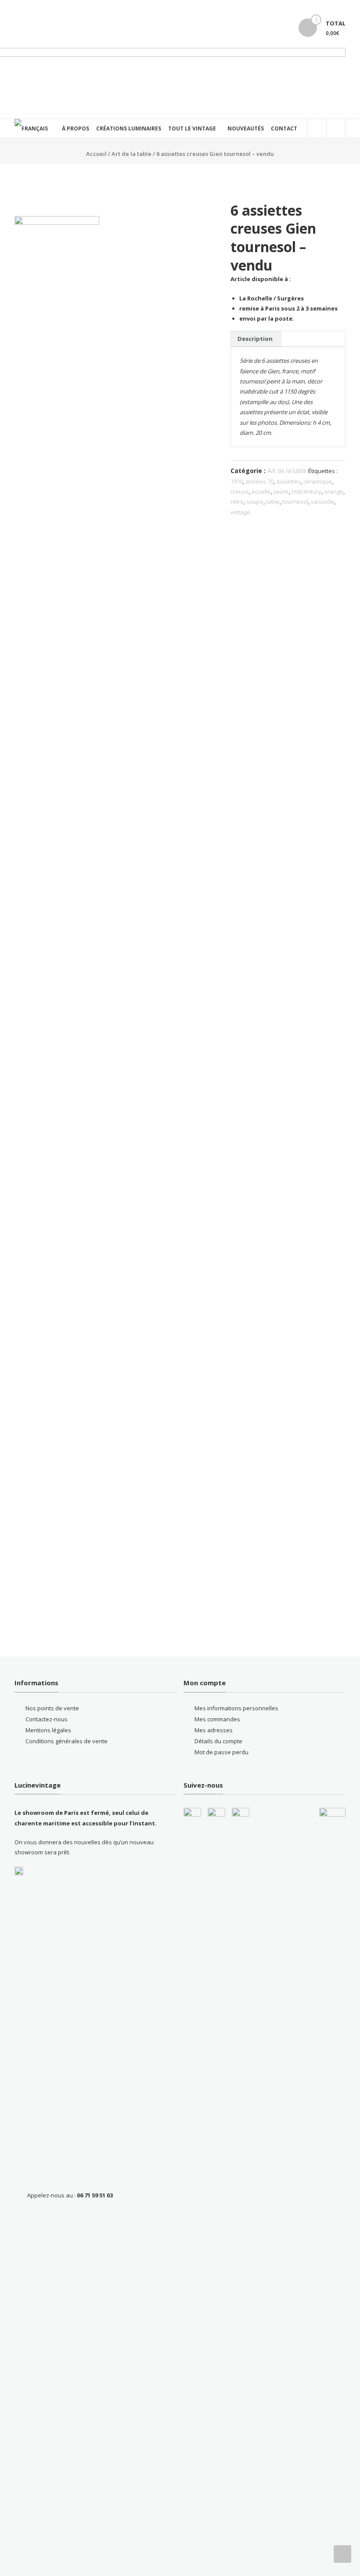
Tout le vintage (192, 128)
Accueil (96, 154)
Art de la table (131, 154)
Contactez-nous (47, 1719)
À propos (76, 128)
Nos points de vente (52, 1708)
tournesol (295, 502)
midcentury (306, 491)
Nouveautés (246, 128)
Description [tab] (255, 339)
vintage (240, 512)
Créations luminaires (129, 128)
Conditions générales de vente (67, 1741)
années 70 (259, 481)
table (273, 502)
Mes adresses (214, 1730)
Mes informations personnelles (236, 1708)
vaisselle (323, 502)
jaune (281, 491)
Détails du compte (218, 1741)
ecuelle (261, 491)
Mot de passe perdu (221, 1752)
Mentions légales (48, 1730)
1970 (237, 481)
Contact (284, 128)
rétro (237, 502)
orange (334, 491)
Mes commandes (217, 1719)
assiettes (288, 481)
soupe (255, 502)
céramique (318, 481)
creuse (240, 491)
